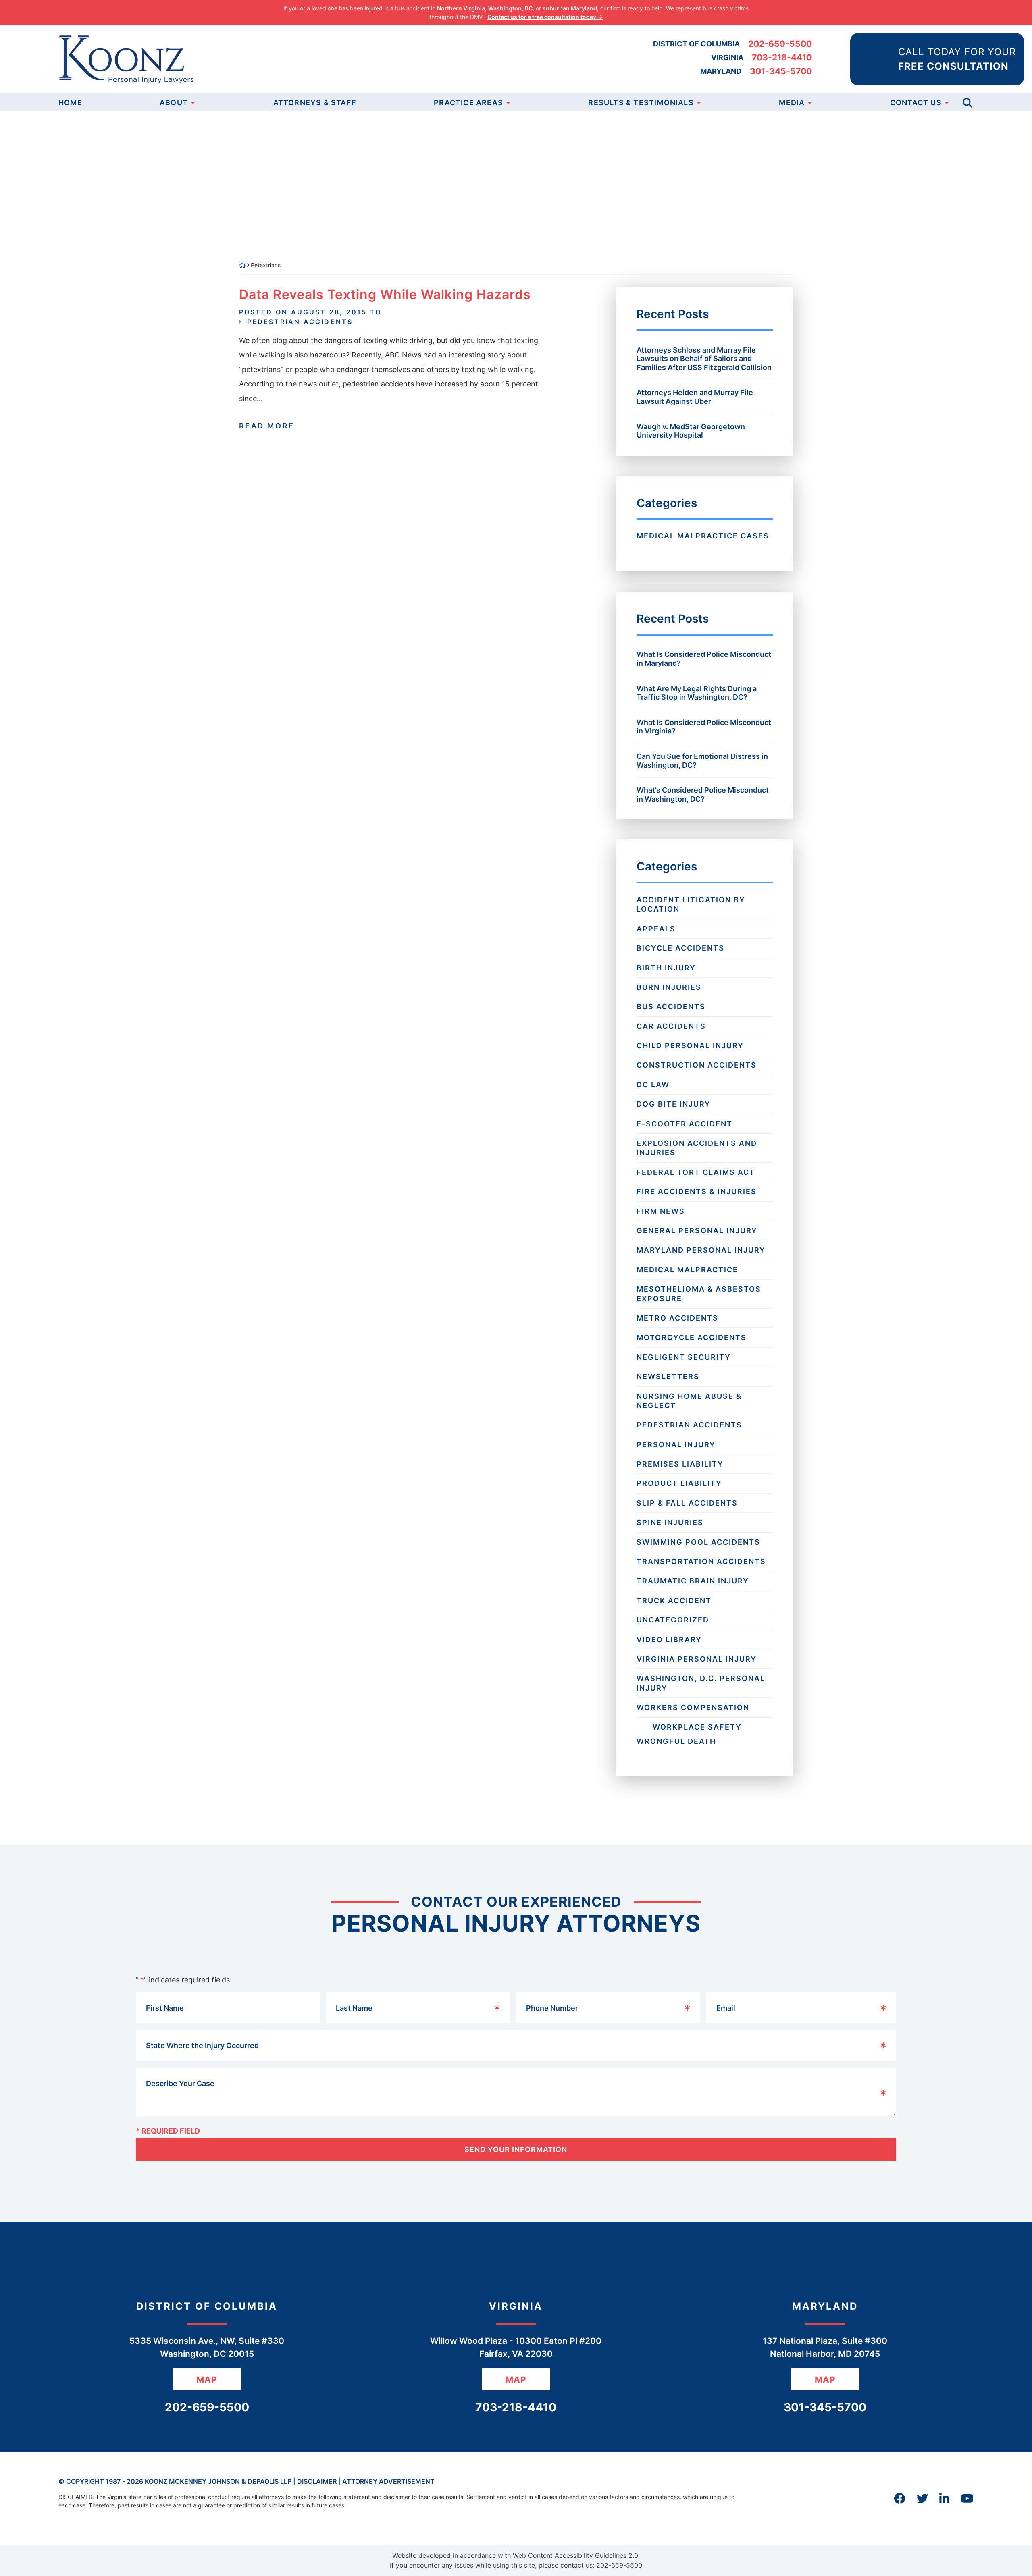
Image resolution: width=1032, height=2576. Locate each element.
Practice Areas (468, 103)
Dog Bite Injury (674, 1104)
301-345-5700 (781, 71)
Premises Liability (680, 1464)
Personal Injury (676, 1445)
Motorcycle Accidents (692, 1337)
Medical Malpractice (687, 1270)
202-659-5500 (780, 44)
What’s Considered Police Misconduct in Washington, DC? (703, 795)
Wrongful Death (676, 1741)
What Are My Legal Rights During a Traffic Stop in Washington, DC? (697, 693)
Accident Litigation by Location (691, 904)
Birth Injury (666, 968)
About (174, 103)
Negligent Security (684, 1357)
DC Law (653, 1085)
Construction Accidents (697, 1065)
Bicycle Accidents (680, 948)
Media (792, 103)
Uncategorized (673, 1620)
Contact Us (916, 103)
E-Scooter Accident (685, 1124)
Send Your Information (516, 2149)
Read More (267, 426)
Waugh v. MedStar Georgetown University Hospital (691, 431)
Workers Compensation (693, 1707)
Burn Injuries (669, 987)
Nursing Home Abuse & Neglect (689, 1401)
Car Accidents (671, 1026)
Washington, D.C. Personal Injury (701, 1683)
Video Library (669, 1640)
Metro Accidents (677, 1318)
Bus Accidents (671, 1007)
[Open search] (967, 102)
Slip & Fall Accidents (687, 1503)
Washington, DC (510, 8)
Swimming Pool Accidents (698, 1542)
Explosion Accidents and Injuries (697, 1148)
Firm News (661, 1211)
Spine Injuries (670, 1522)
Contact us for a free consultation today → (545, 17)
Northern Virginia (461, 8)
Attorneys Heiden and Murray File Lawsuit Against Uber (695, 397)
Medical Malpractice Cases (703, 536)
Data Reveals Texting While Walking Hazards (385, 294)
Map (207, 2380)
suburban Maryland (570, 8)
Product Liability (679, 1483)
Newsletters (668, 1376)
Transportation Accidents (701, 1561)
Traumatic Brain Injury (693, 1581)
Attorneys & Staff (315, 103)
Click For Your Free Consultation (162, 217)
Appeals (656, 929)
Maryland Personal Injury (701, 1250)
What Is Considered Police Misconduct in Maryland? (704, 659)
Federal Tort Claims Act (696, 1172)
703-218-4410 (782, 57)
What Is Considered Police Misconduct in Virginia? (704, 727)
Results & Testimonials (641, 103)
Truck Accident (674, 1601)
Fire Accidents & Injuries (697, 1191)
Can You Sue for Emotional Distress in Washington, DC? (702, 761)
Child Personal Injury (690, 1046)
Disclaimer (317, 2481)
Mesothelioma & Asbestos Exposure (699, 1294)
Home (70, 103)
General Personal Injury (697, 1231)
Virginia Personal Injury (697, 1659)
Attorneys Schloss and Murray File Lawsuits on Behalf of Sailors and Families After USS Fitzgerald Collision (704, 359)
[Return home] (242, 265)
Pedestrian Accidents (300, 322)
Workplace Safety (697, 1727)
